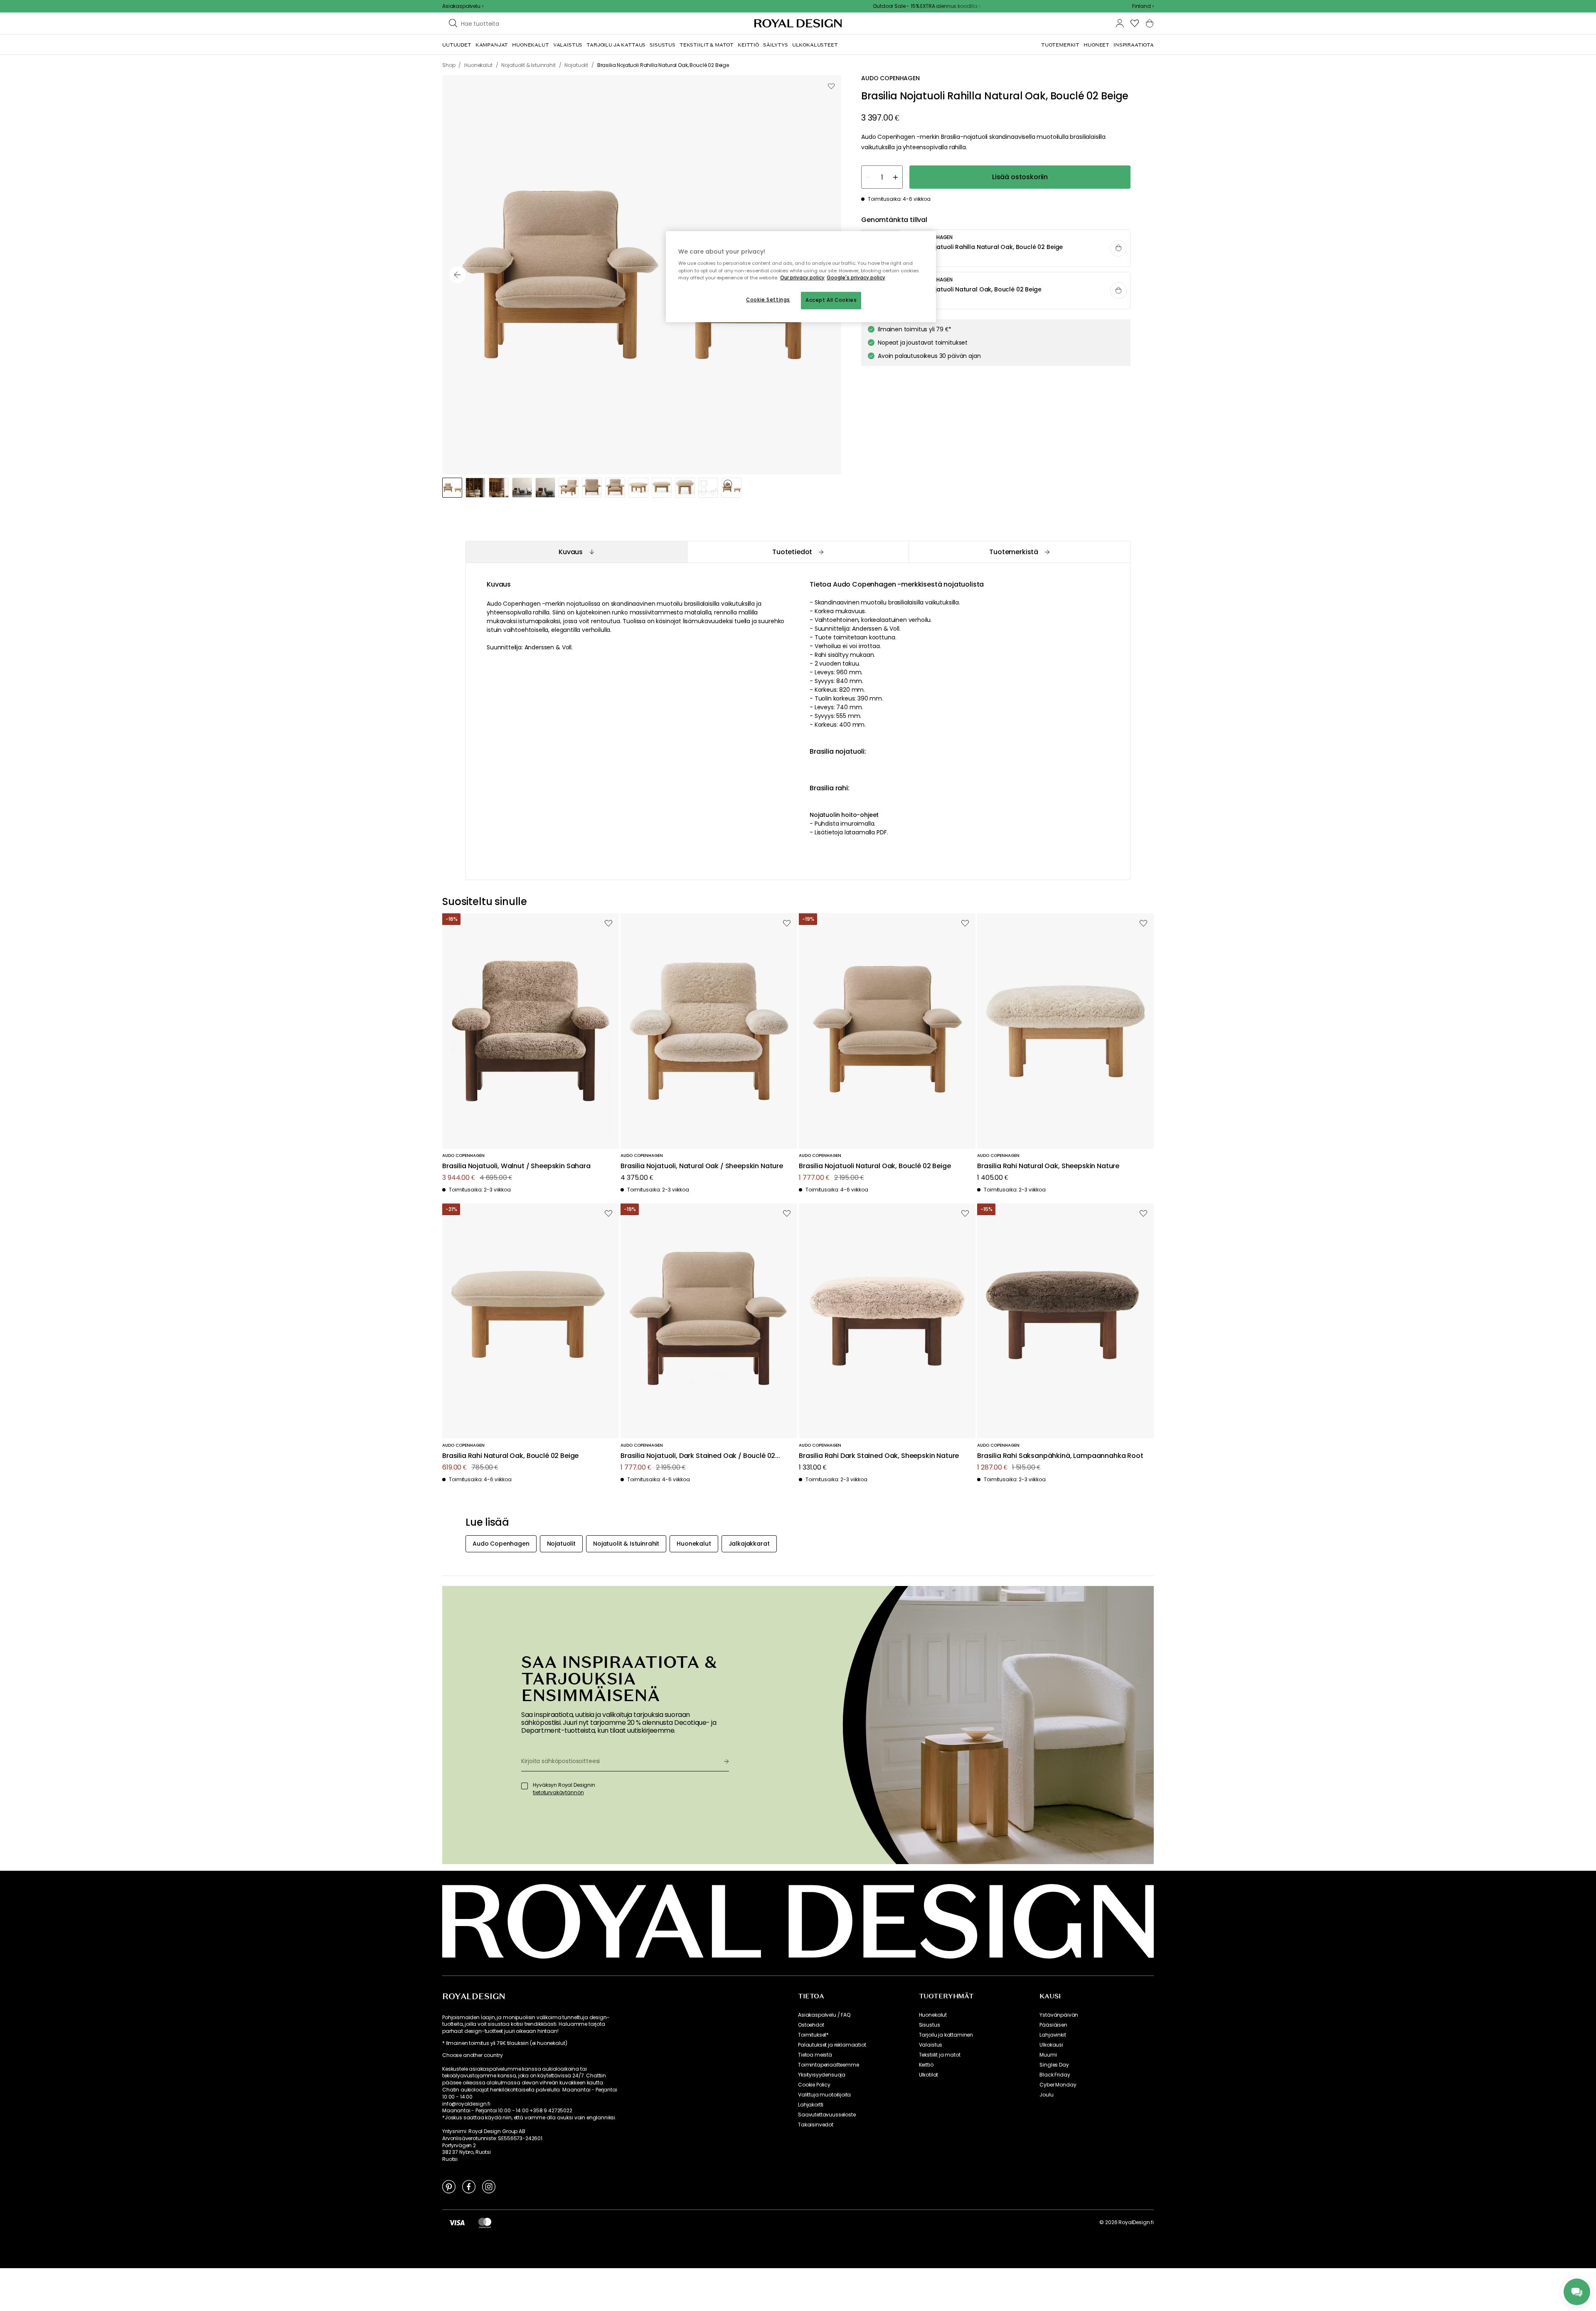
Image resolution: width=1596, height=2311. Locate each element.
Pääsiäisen (1053, 2025)
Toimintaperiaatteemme (829, 2065)
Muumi (1048, 2055)
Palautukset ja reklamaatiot (832, 2045)
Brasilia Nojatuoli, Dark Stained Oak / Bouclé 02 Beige (698, 1456)
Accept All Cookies (831, 300)
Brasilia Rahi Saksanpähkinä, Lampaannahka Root (1060, 1456)
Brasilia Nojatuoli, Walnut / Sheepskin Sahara (516, 1166)
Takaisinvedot (816, 2125)
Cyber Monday (1058, 2085)
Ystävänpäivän (1059, 2015)
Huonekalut (933, 2015)
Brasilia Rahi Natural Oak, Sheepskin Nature (1048, 1166)
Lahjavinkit (1053, 2035)
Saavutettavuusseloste (827, 2115)
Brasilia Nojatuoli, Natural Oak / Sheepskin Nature (702, 1166)
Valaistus (931, 2045)
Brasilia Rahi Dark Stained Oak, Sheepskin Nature (879, 1456)
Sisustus (930, 2025)
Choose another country (472, 2055)
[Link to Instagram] (489, 2186)
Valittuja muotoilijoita (824, 2095)
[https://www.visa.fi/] (457, 2222)
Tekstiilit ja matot (940, 2055)
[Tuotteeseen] (996, 249)
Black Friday (1055, 2075)
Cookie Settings (768, 300)
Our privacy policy (802, 278)
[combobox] (1143, 6)
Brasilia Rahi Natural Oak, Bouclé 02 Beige (510, 1456)
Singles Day (1054, 2065)
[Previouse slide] (457, 275)
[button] (1143, 6)
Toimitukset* (813, 2035)
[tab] (576, 552)
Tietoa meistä (815, 2055)
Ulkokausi (1051, 2045)
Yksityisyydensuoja (822, 2075)
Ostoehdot (811, 2025)
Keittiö (926, 2065)
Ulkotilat (929, 2075)
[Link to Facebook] (469, 2186)
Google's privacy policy (856, 278)
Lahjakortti (811, 2105)
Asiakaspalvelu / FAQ (824, 2015)
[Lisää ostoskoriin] (1118, 248)
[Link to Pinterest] (449, 2186)
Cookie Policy (814, 2085)
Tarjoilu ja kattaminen (946, 2035)
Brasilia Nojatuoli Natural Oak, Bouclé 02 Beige (875, 1166)
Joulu (1046, 2095)
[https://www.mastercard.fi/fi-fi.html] (485, 2222)
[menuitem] (457, 45)
